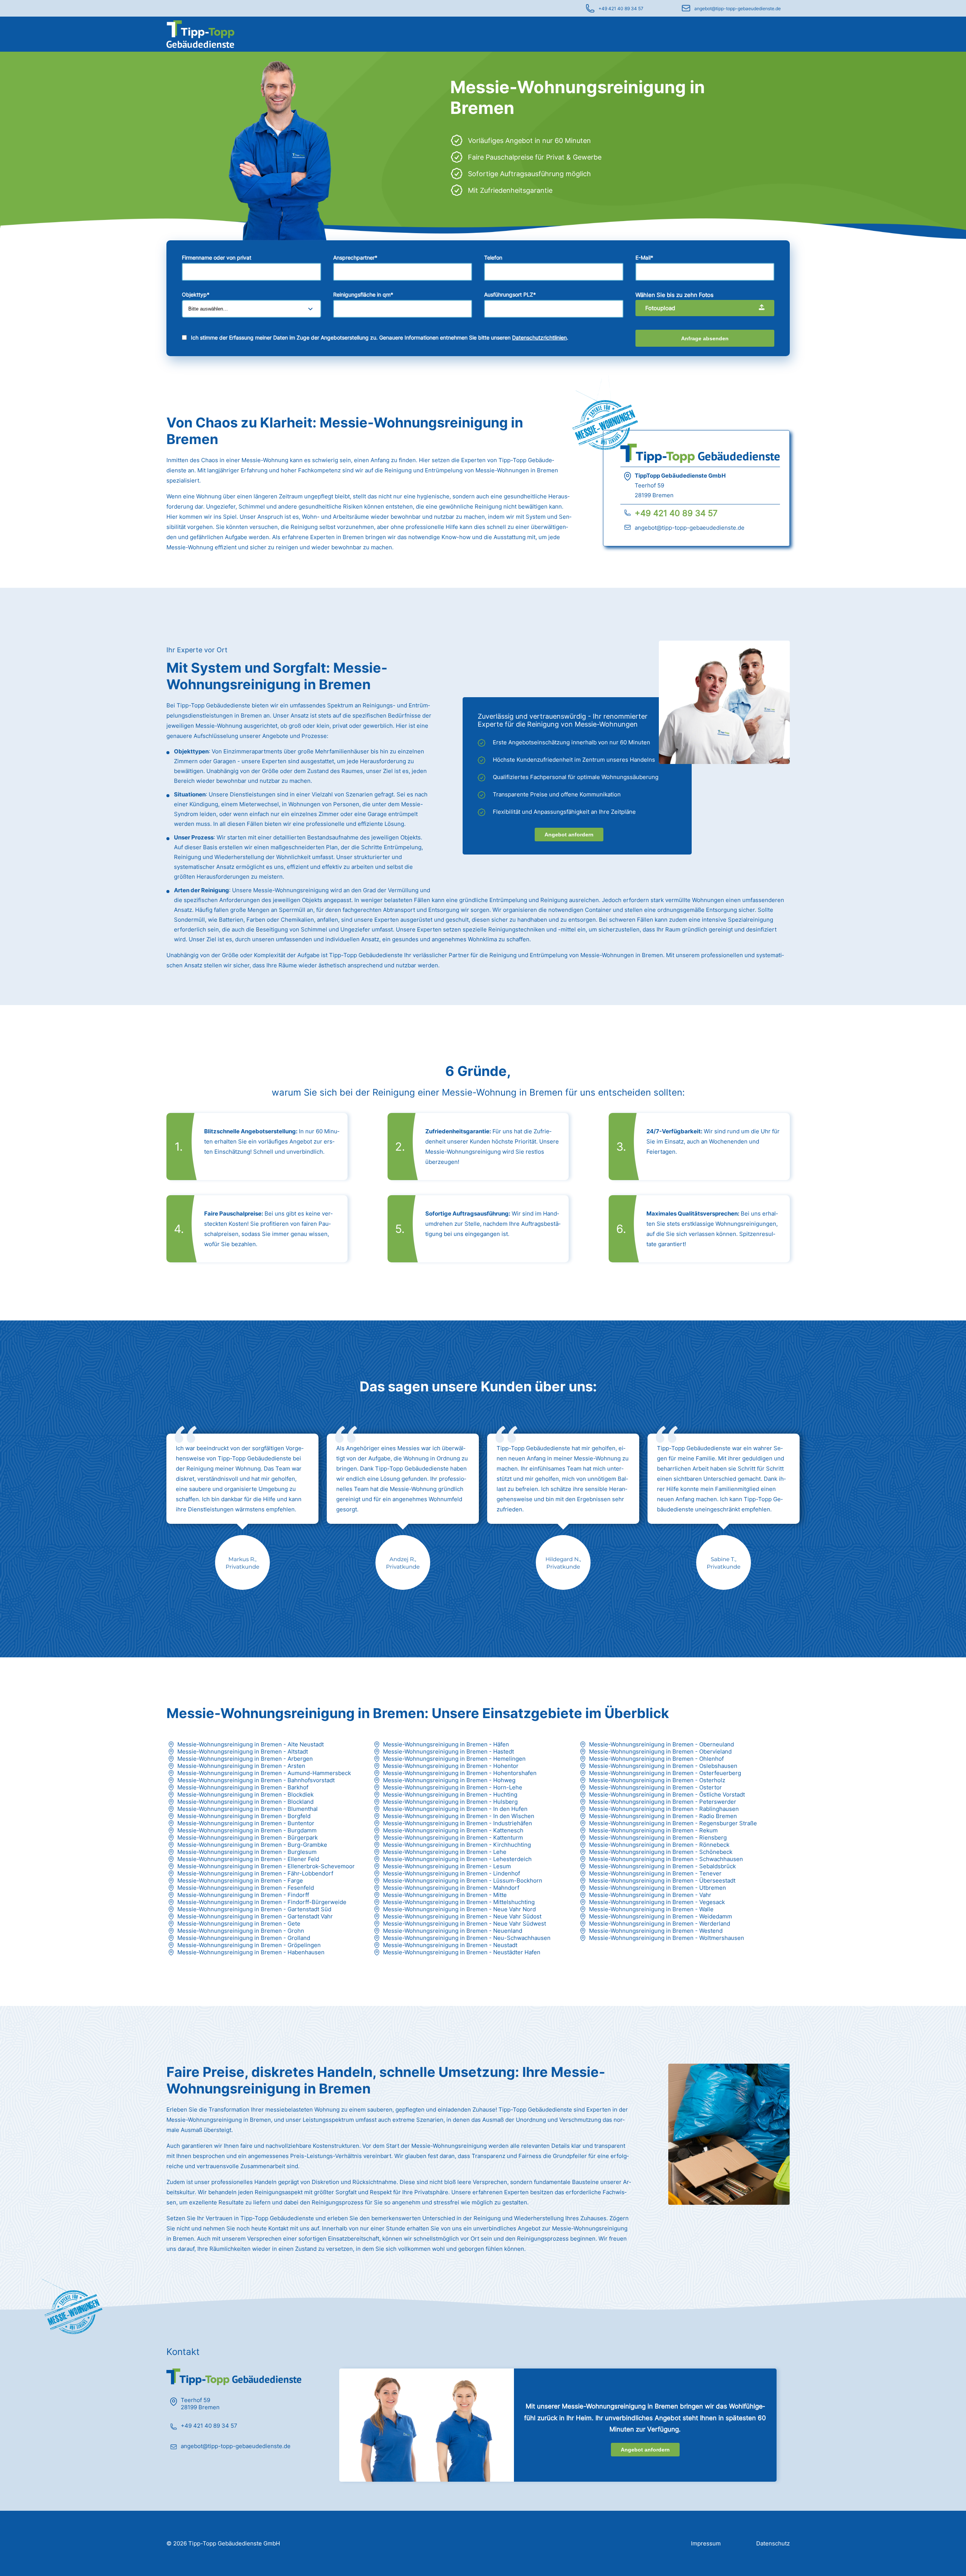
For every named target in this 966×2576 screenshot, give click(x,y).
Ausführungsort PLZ (510, 294)
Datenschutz (773, 2543)
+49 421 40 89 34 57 (621, 8)
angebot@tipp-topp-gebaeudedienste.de (738, 8)
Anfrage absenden (705, 338)
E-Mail (644, 257)
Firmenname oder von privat (217, 257)
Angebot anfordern (569, 835)
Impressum (706, 2543)
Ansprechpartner (355, 257)
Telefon (493, 257)
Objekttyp (196, 294)
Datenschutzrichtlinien (539, 337)
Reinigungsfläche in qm (363, 294)
